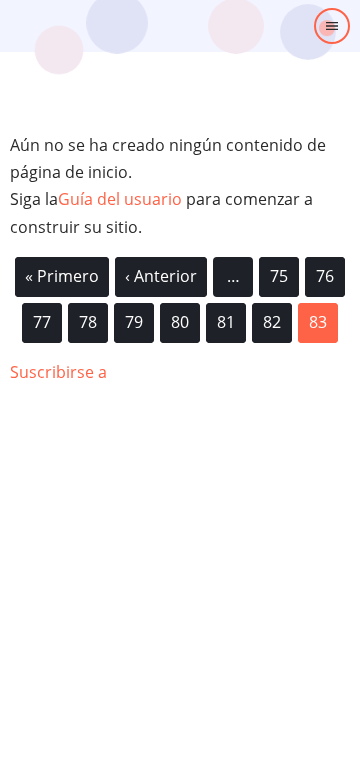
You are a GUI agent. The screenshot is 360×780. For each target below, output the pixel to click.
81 (226, 319)
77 (42, 319)
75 (279, 273)
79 (134, 319)
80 (180, 319)
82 (272, 319)
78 (88, 319)
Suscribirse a (58, 372)
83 (323, 327)
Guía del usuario (120, 199)
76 (325, 273)
